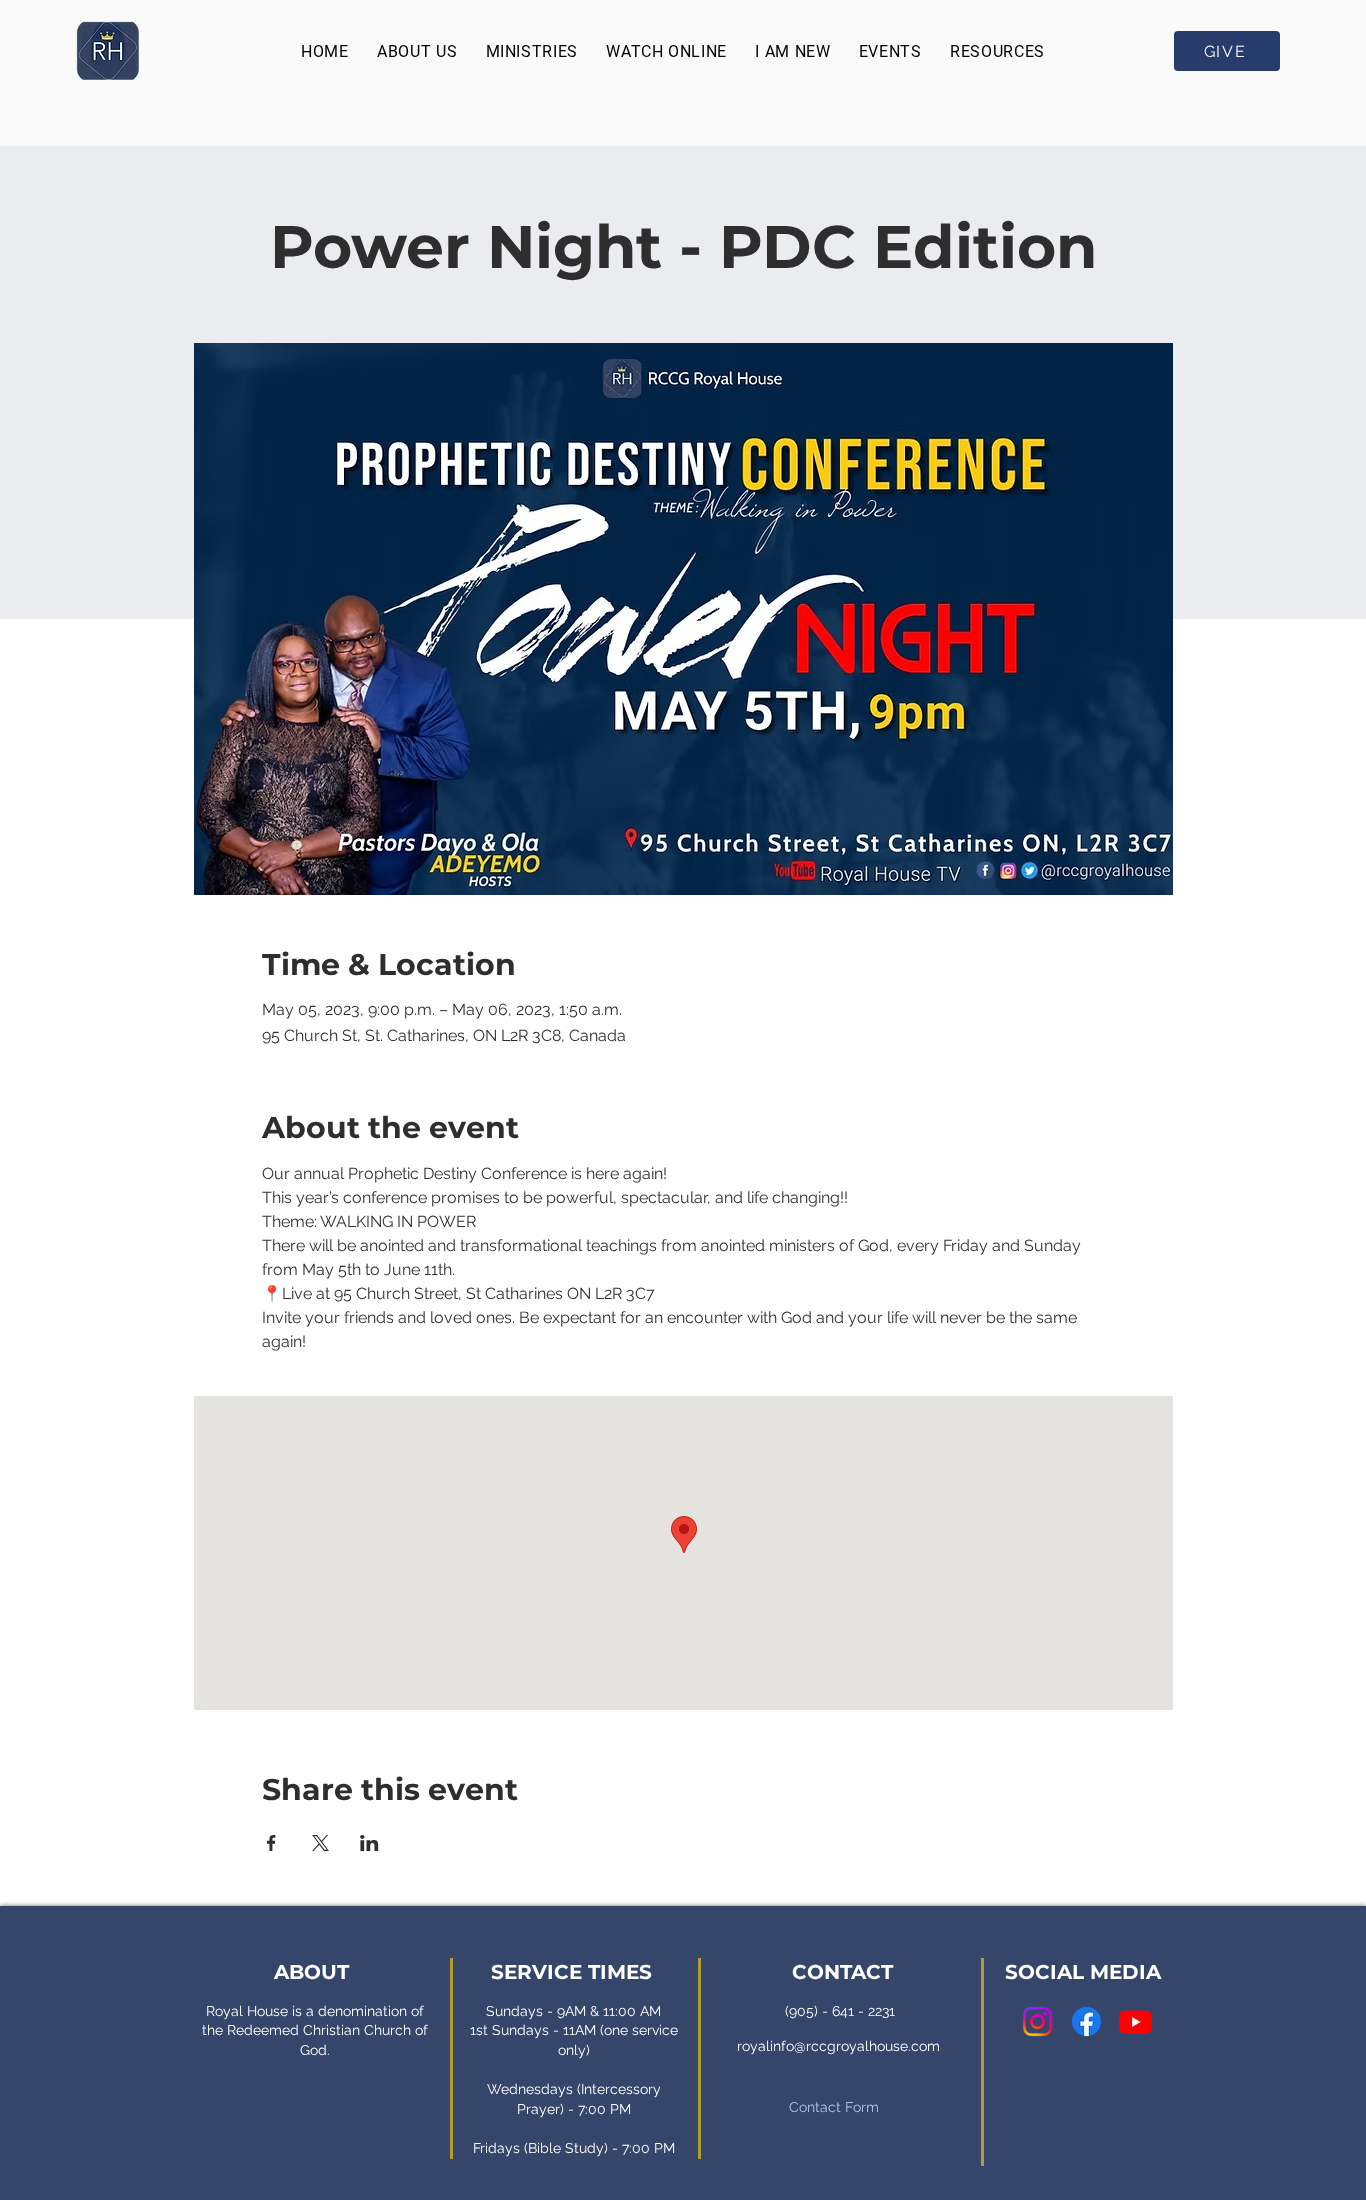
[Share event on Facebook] (271, 1843)
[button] (417, 51)
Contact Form (834, 2107)
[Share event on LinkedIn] (369, 1843)
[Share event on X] (320, 1843)
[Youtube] (1135, 2021)
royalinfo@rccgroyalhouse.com (838, 2046)
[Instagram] (1037, 2021)
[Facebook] (1086, 2021)
